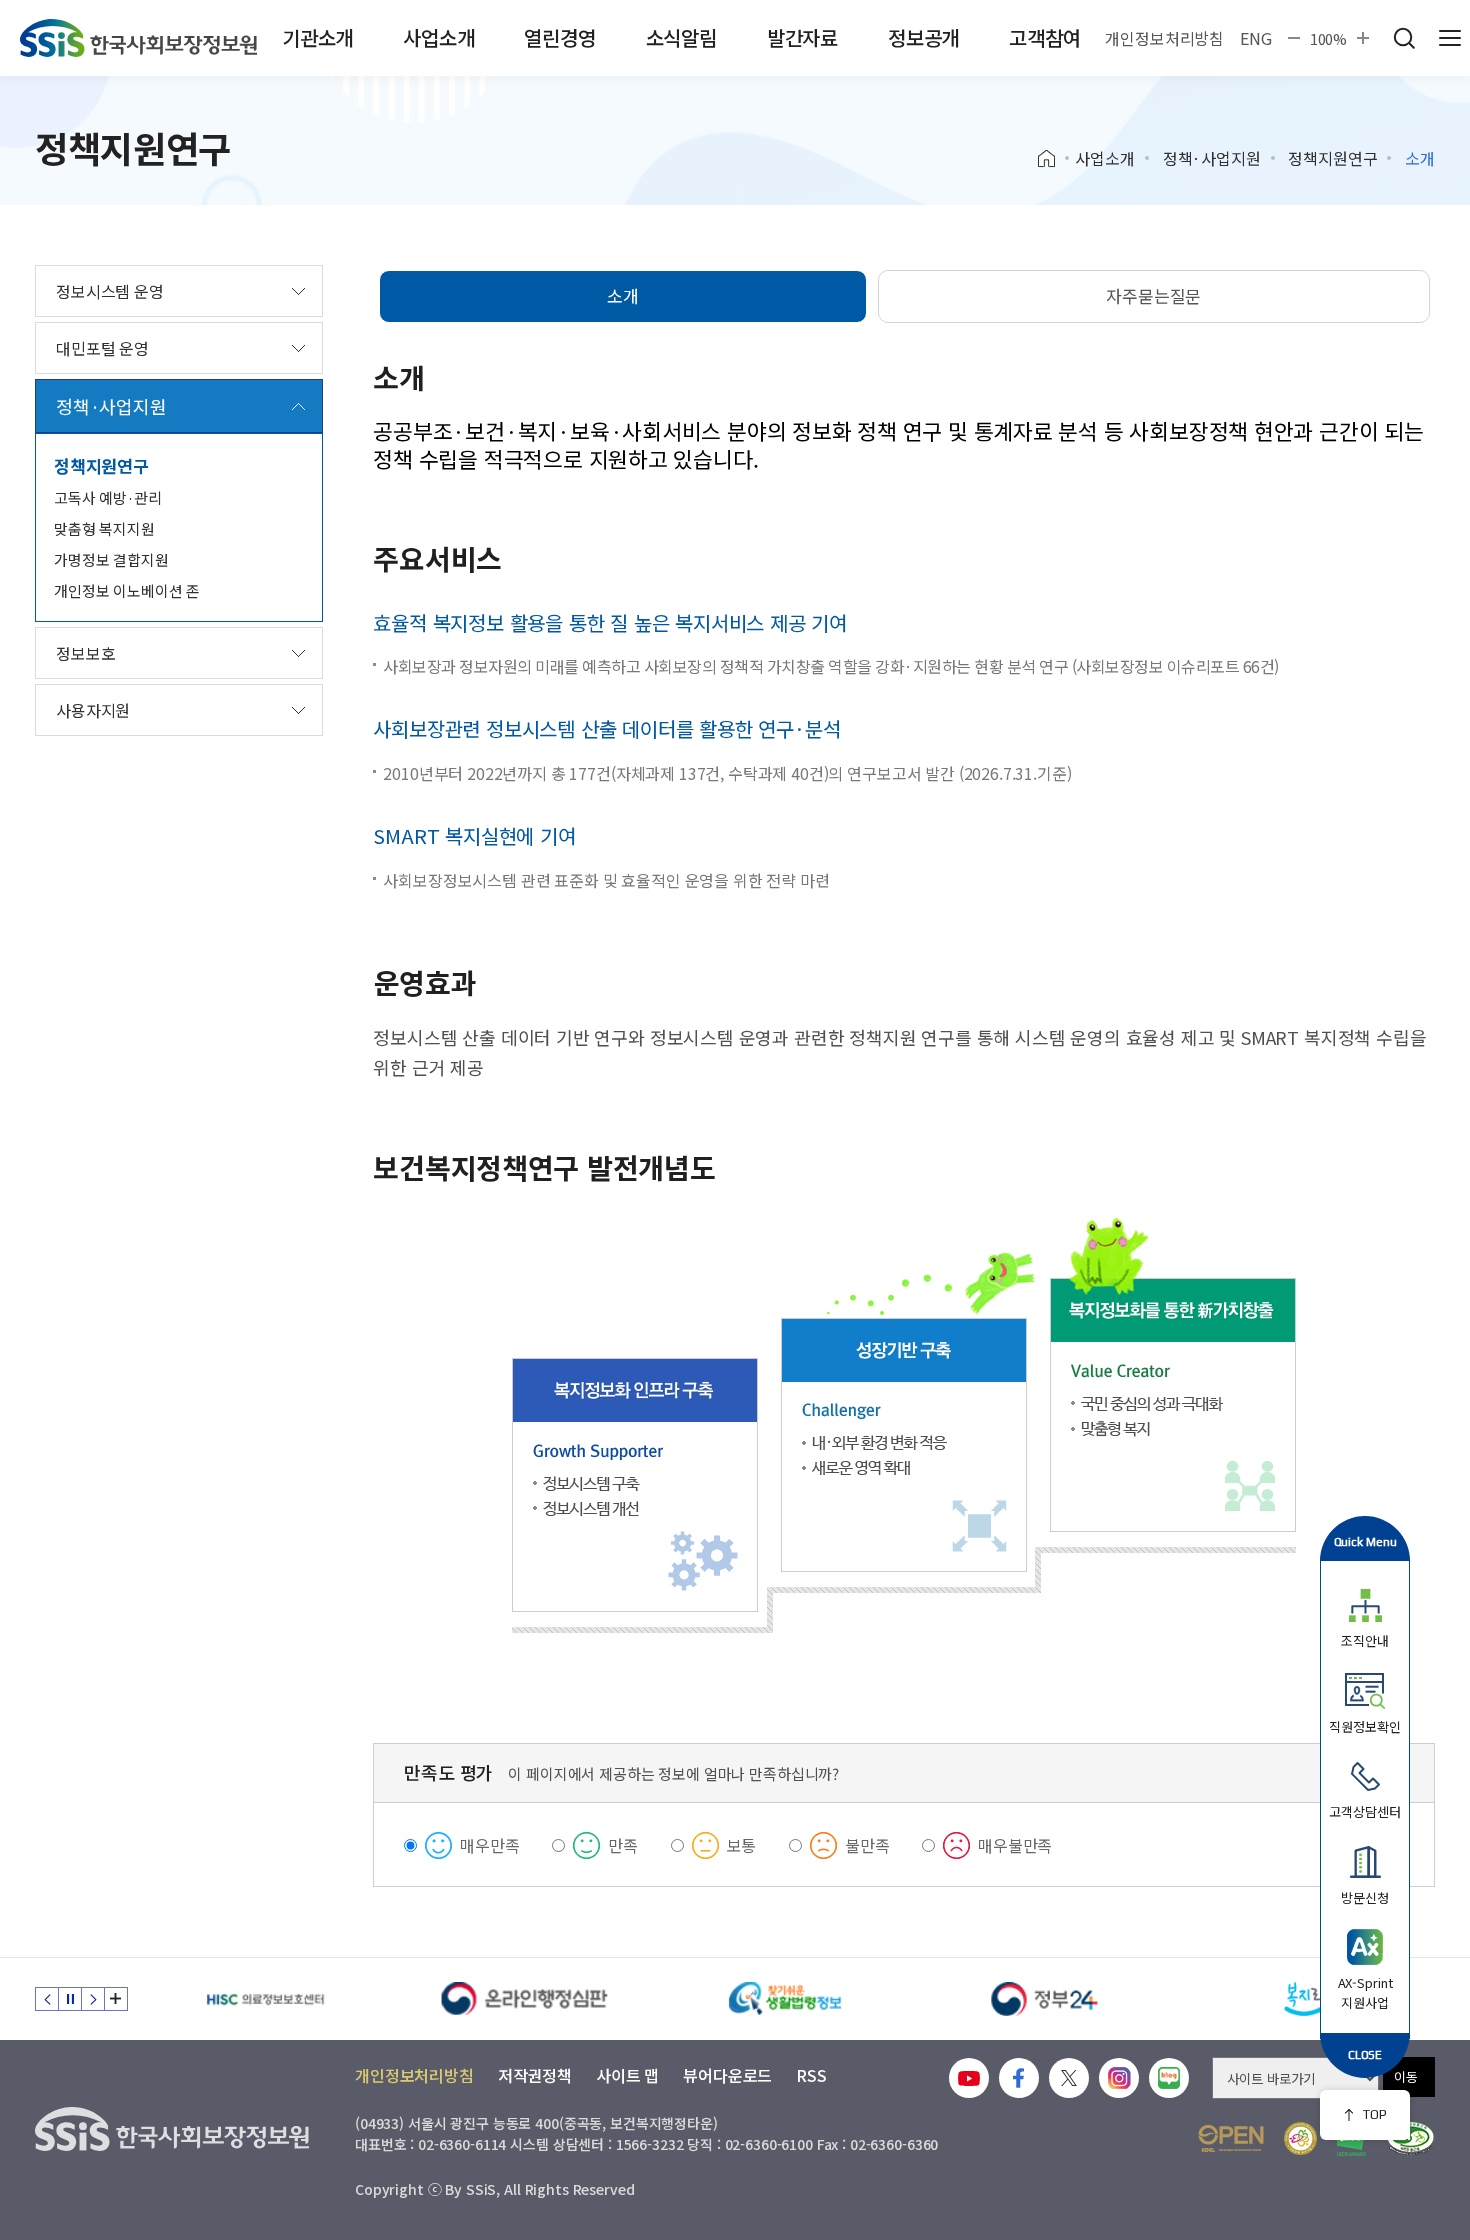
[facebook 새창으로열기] (1019, 2078)
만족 (623, 1845)
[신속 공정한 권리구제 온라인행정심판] (525, 1999)
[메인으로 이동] (138, 38)
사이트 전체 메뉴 (1450, 38)
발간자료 (802, 37)
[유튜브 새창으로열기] (969, 2078)
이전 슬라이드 (47, 1999)
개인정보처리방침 (1164, 38)
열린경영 (559, 37)
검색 (1404, 38)
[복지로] (1305, 1999)
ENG (1256, 38)
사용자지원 (93, 710)
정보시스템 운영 (110, 291)
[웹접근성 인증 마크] (1410, 2138)
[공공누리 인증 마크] (1231, 2138)
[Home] (1053, 159)
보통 (742, 1845)
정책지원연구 (1332, 158)
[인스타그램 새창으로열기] (1119, 2078)
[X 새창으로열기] (1069, 2078)
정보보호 (85, 653)
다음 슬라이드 (93, 1999)
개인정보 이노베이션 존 (127, 590)
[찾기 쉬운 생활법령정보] (785, 1999)
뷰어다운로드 (727, 2075)
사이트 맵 (627, 2075)
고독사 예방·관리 (108, 497)
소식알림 (681, 37)
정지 (70, 1999)
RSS (811, 2075)
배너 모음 (116, 1999)
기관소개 (317, 37)
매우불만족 (1015, 1845)
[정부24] (1045, 1999)
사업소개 (438, 37)
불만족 (867, 1845)
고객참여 (1044, 37)
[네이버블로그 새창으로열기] (1169, 2078)
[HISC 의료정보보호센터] (265, 1999)
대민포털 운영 (102, 348)
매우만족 (489, 1845)
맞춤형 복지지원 (104, 528)
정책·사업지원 (1212, 158)
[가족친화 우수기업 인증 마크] (1300, 2138)
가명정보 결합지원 (111, 559)
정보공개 (923, 37)
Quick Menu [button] (1365, 1541)
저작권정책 (535, 2075)
